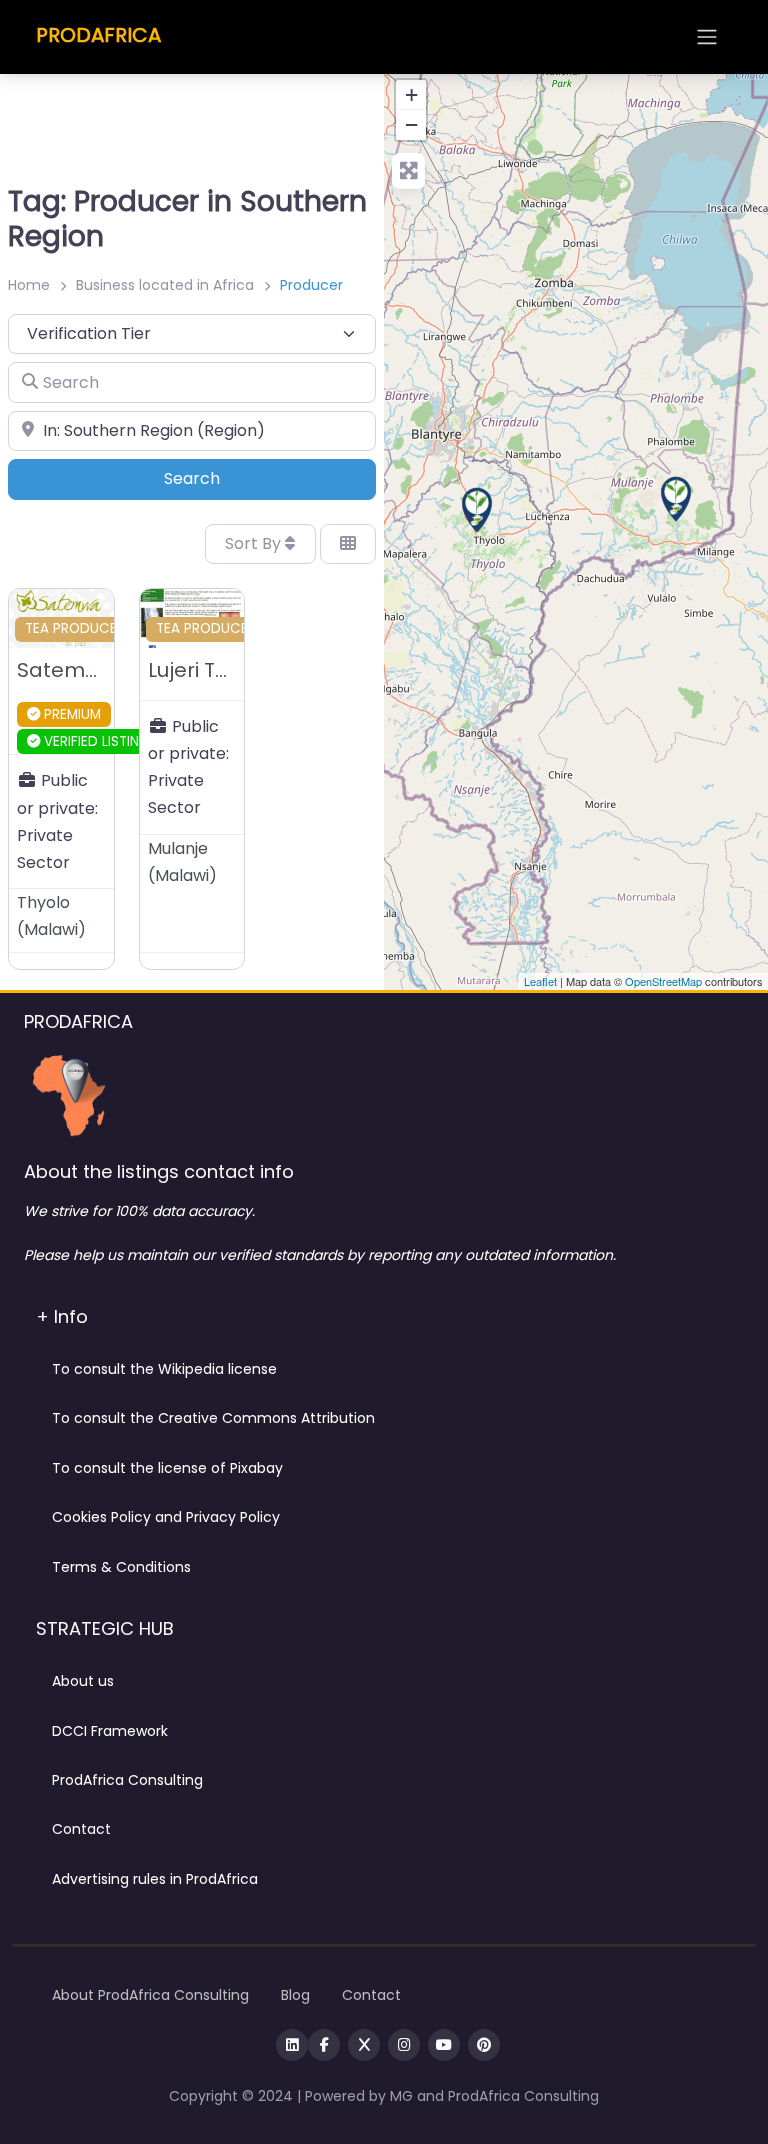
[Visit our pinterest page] (484, 2045)
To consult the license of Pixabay (167, 1468)
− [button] (411, 124)
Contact (81, 1829)
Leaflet (540, 981)
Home (29, 285)
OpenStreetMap (663, 981)
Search (219, 478)
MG (403, 2096)
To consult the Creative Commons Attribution (213, 1418)
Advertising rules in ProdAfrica (155, 1879)
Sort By (255, 543)
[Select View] (348, 544)
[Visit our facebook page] (324, 2045)
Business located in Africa (165, 285)
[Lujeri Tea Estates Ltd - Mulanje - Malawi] (676, 499)
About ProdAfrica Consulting (150, 1995)
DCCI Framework (110, 1731)
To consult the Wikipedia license (164, 1369)
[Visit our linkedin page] (292, 2045)
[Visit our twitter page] (364, 2045)
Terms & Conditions (121, 1567)
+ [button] (411, 94)
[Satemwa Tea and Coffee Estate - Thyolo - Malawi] (477, 510)
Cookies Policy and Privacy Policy (166, 1517)
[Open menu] (707, 37)
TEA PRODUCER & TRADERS (113, 628)
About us (83, 1681)
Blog (295, 1995)
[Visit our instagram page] (404, 2045)
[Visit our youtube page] (444, 2045)
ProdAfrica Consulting (127, 1780)
